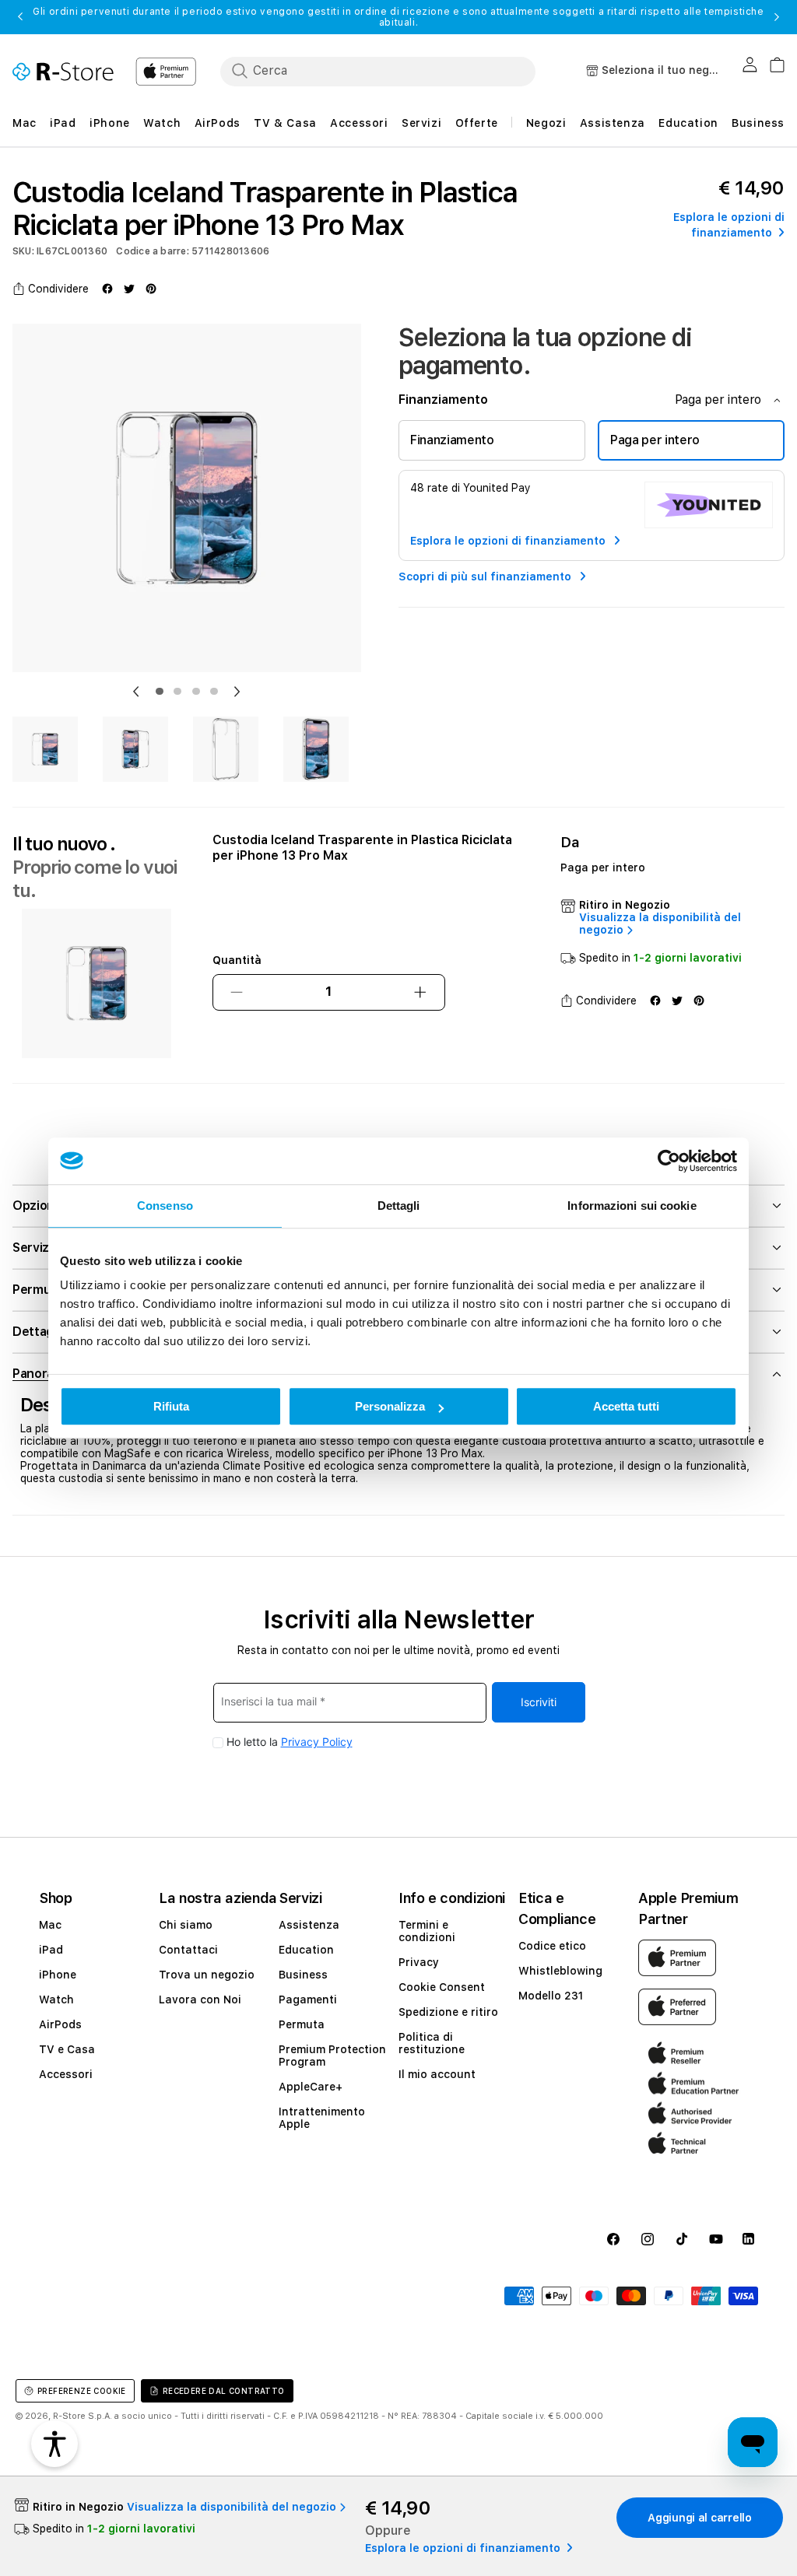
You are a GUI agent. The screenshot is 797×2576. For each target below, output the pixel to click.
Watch (56, 1999)
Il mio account (437, 2074)
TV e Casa (67, 2049)
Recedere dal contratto (224, 2391)
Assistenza (309, 1925)
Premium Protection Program (332, 2056)
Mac (50, 1925)
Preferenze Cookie (82, 2391)
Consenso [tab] (165, 1206)
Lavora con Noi (200, 1999)
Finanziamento (452, 440)
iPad (51, 1950)
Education (306, 1950)
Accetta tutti (626, 1406)
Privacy (419, 1962)
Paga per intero (655, 440)
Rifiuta (171, 1406)
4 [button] (214, 692)
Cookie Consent (442, 1987)
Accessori (66, 2074)
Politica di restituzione (432, 2043)
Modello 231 (551, 1996)
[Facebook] (107, 289)
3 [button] (196, 692)
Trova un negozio (207, 1975)
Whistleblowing (560, 1971)
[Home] (63, 72)
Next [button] (777, 17)
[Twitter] (129, 289)
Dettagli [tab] (399, 1206)
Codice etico (552, 1946)
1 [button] (160, 692)
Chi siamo (186, 1925)
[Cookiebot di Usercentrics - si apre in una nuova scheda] (669, 1161)
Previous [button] (20, 17)
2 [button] (177, 692)
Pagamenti (308, 1999)
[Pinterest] (151, 289)
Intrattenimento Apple (322, 2118)
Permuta (302, 2024)
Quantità (237, 960)
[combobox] (378, 71)
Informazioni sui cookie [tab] (632, 1206)
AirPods (60, 2024)
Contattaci (188, 1950)
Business (303, 1975)
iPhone (58, 1975)
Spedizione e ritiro (448, 2012)
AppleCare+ (311, 2087)
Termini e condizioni (427, 1931)
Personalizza (390, 1406)
